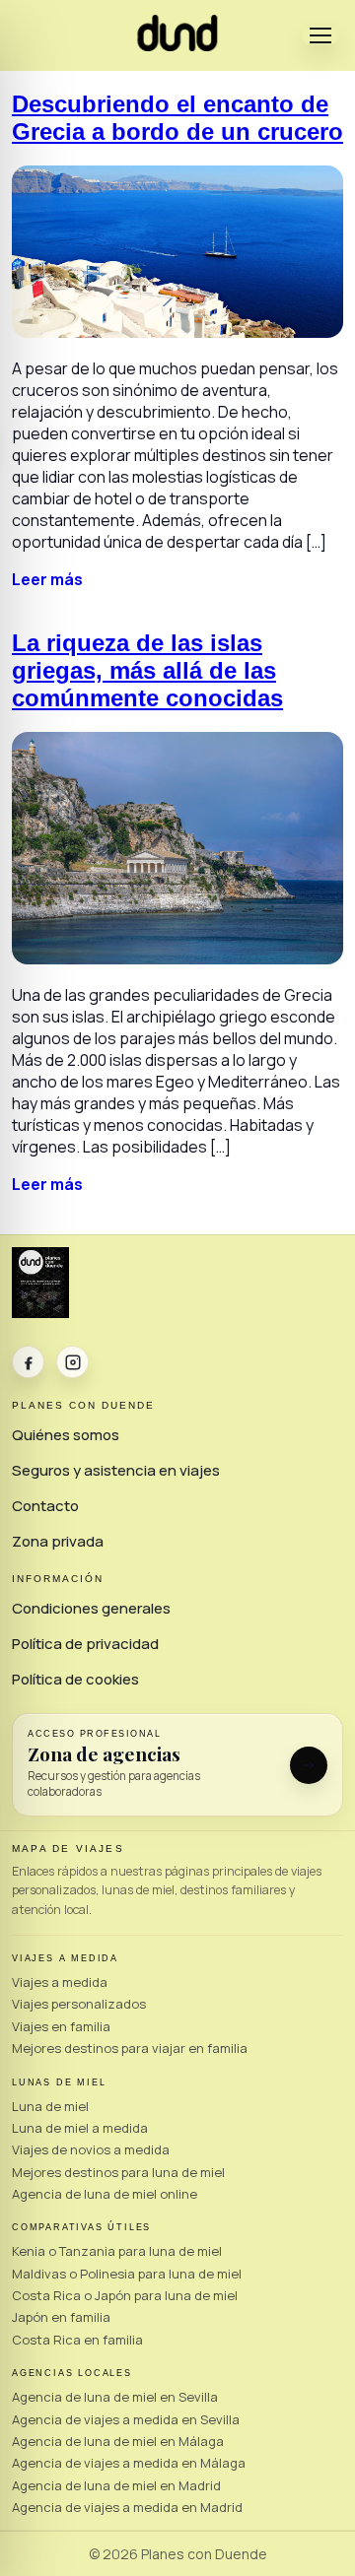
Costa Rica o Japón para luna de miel (125, 2295)
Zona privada (58, 1541)
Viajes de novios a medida (91, 2149)
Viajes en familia (61, 2026)
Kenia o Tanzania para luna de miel (117, 2251)
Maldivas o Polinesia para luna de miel (127, 2274)
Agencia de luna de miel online (105, 2194)
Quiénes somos (66, 1435)
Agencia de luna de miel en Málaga (118, 2441)
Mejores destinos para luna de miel (118, 2172)
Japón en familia (61, 2317)
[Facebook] (28, 1362)
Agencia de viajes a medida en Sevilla (126, 2419)
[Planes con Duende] (177, 45)
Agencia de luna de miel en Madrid (116, 2485)
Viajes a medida (60, 1982)
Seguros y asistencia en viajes (116, 1470)
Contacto (45, 1506)
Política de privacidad (85, 1644)
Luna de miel (50, 2106)
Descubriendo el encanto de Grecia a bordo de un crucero (177, 118)
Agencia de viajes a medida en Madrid (127, 2507)
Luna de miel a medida (80, 2128)
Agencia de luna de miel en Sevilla (115, 2397)
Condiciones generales (91, 1608)
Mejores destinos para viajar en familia (130, 2048)
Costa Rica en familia (77, 2340)
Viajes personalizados (79, 2004)
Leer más (47, 579)
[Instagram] (72, 1362)
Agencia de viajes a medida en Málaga (129, 2463)
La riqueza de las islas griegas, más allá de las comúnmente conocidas (147, 670)
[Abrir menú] (320, 35)
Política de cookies (75, 1679)
